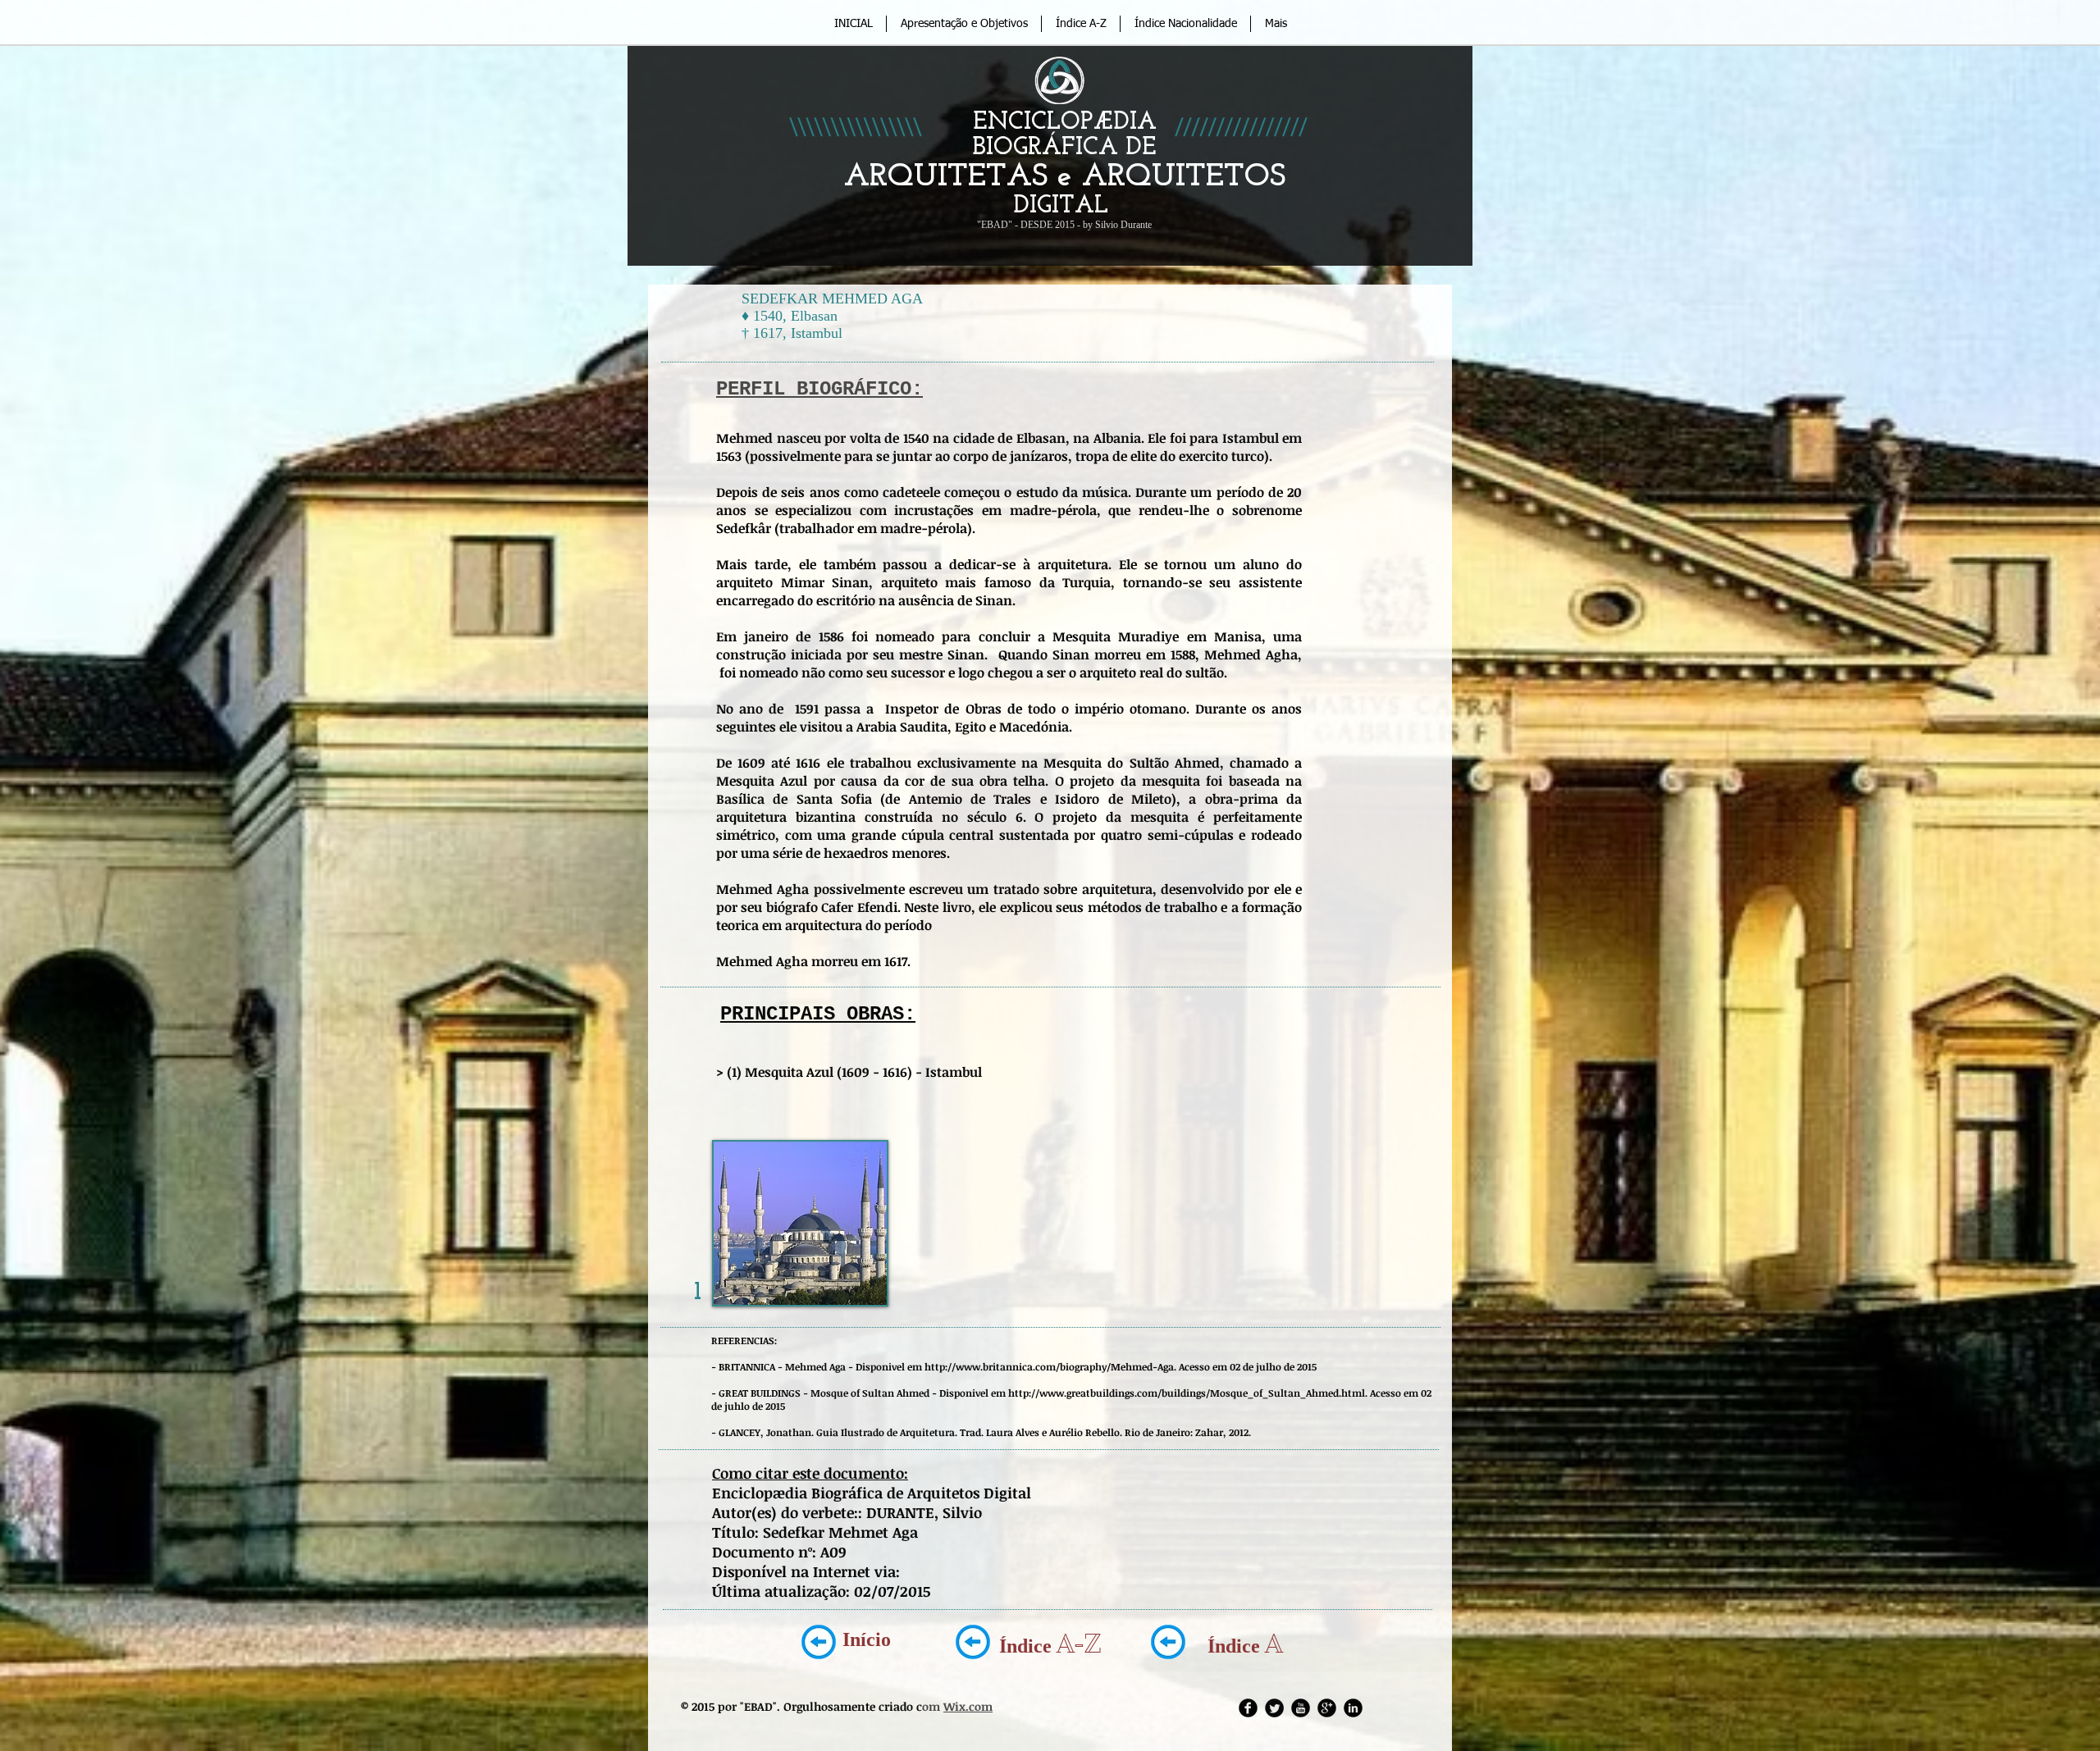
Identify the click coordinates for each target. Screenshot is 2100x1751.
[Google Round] (1327, 1708)
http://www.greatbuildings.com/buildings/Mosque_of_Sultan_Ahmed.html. (1188, 1393)
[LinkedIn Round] (1353, 1708)
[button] (800, 1223)
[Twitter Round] (1274, 1708)
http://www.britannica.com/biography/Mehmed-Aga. (1050, 1366)
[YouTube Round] (1301, 1708)
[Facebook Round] (1248, 1708)
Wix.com (968, 1706)
